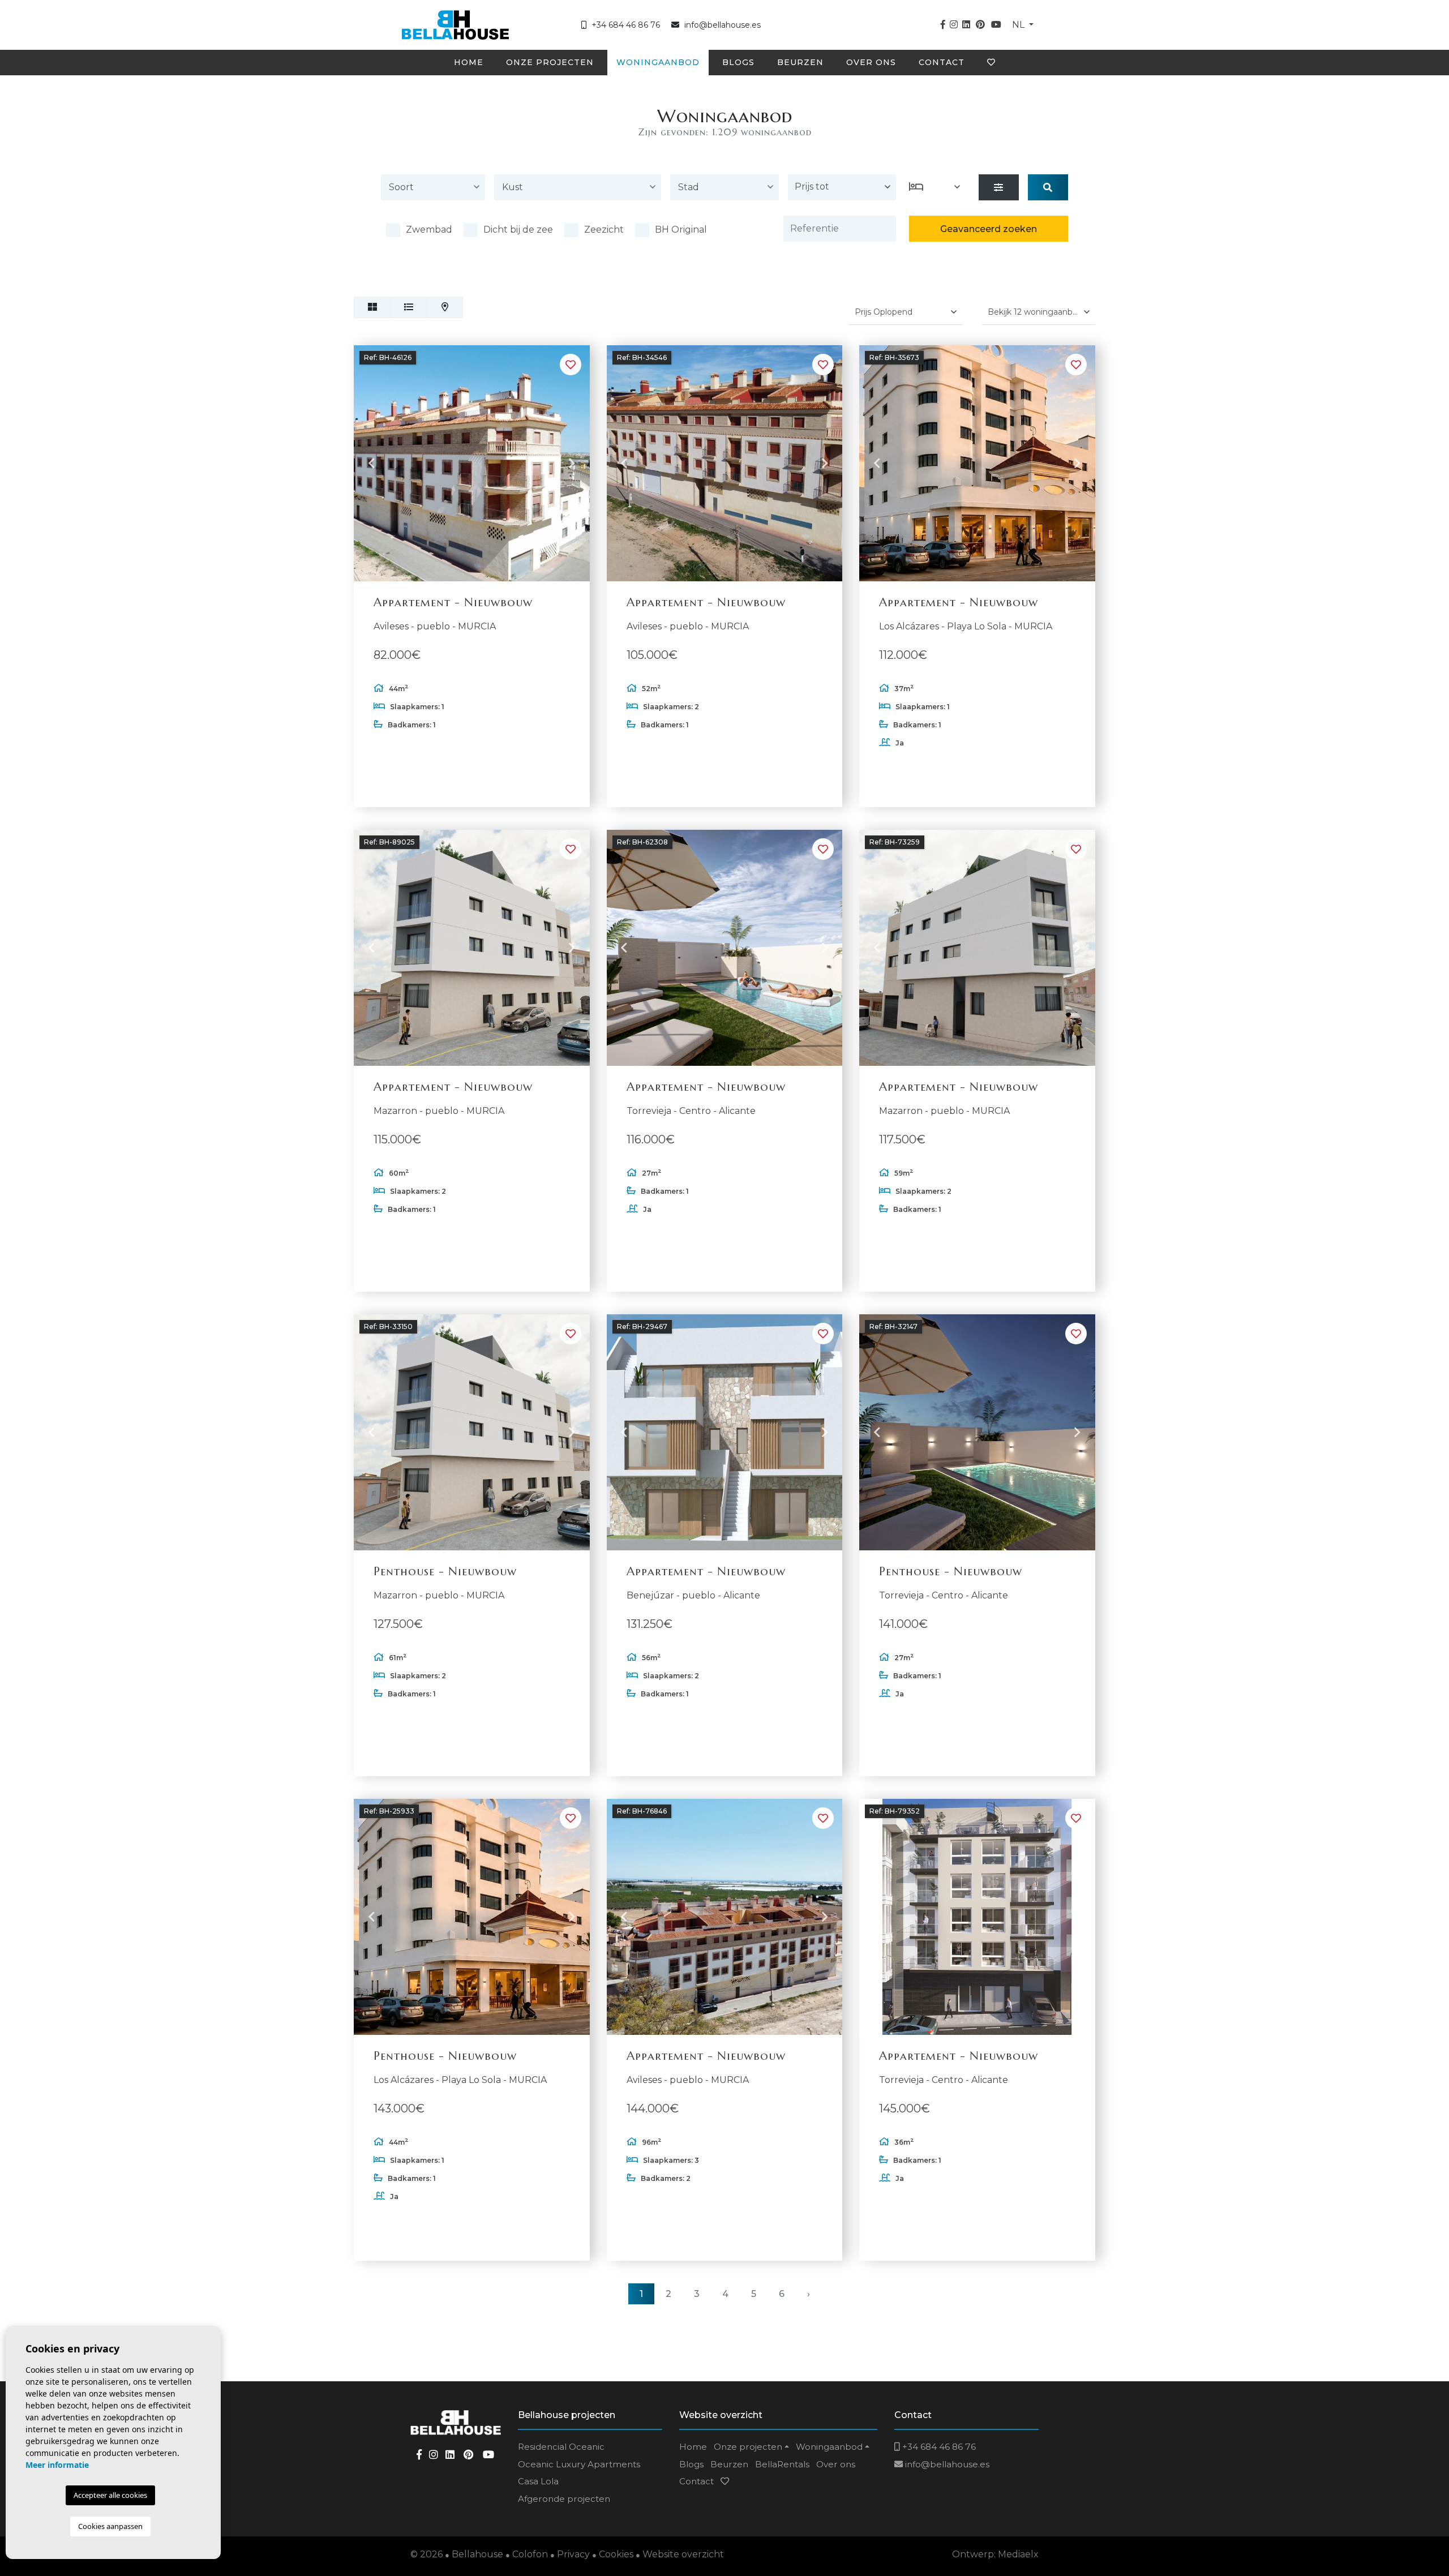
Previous (371, 464)
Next (572, 464)
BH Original (681, 230)
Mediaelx (1018, 2554)
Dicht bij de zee (518, 230)
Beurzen (800, 62)
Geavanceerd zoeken (989, 229)
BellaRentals (782, 2464)
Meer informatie (57, 2465)
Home (469, 62)
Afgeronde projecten (564, 2499)
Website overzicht (683, 2554)
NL (1019, 25)
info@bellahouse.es (723, 25)
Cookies (616, 2554)
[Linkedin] (966, 25)
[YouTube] (996, 25)
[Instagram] (954, 25)
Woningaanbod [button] (658, 62)
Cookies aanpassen (110, 2526)
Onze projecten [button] (550, 62)
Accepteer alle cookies (110, 2495)
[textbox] (436, 187)
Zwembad (429, 230)
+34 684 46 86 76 (625, 25)
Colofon (530, 2554)
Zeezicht (604, 230)
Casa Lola (538, 2481)
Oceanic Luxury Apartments (579, 2464)
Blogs (738, 62)
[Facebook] (943, 25)
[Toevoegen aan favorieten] (571, 365)
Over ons (871, 62)
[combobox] (433, 189)
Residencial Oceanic (561, 2447)
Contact (942, 62)
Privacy (573, 2554)
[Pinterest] (980, 25)
